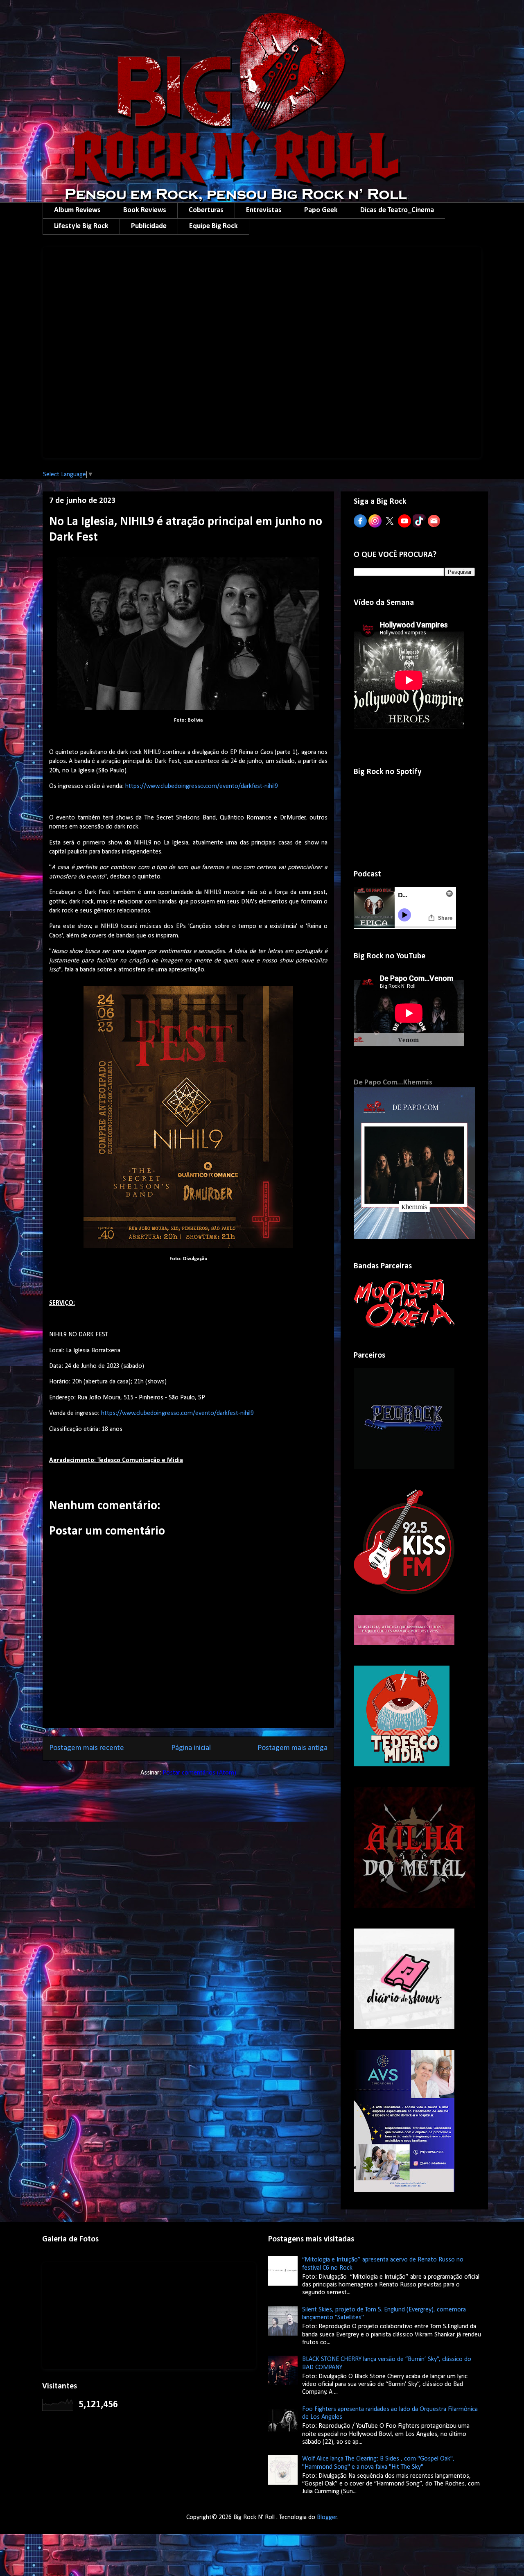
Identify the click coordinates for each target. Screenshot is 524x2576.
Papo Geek (321, 210)
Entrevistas (264, 210)
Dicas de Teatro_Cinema (397, 210)
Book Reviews (145, 210)
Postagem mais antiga (292, 1748)
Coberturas (206, 210)
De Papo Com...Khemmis (393, 1083)
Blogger (327, 2517)
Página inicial (191, 1748)
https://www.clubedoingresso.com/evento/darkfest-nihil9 (202, 786)
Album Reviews (77, 210)
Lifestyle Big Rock (81, 226)
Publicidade (149, 226)
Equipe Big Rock (213, 226)
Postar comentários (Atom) (199, 1773)
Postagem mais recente (87, 1748)
